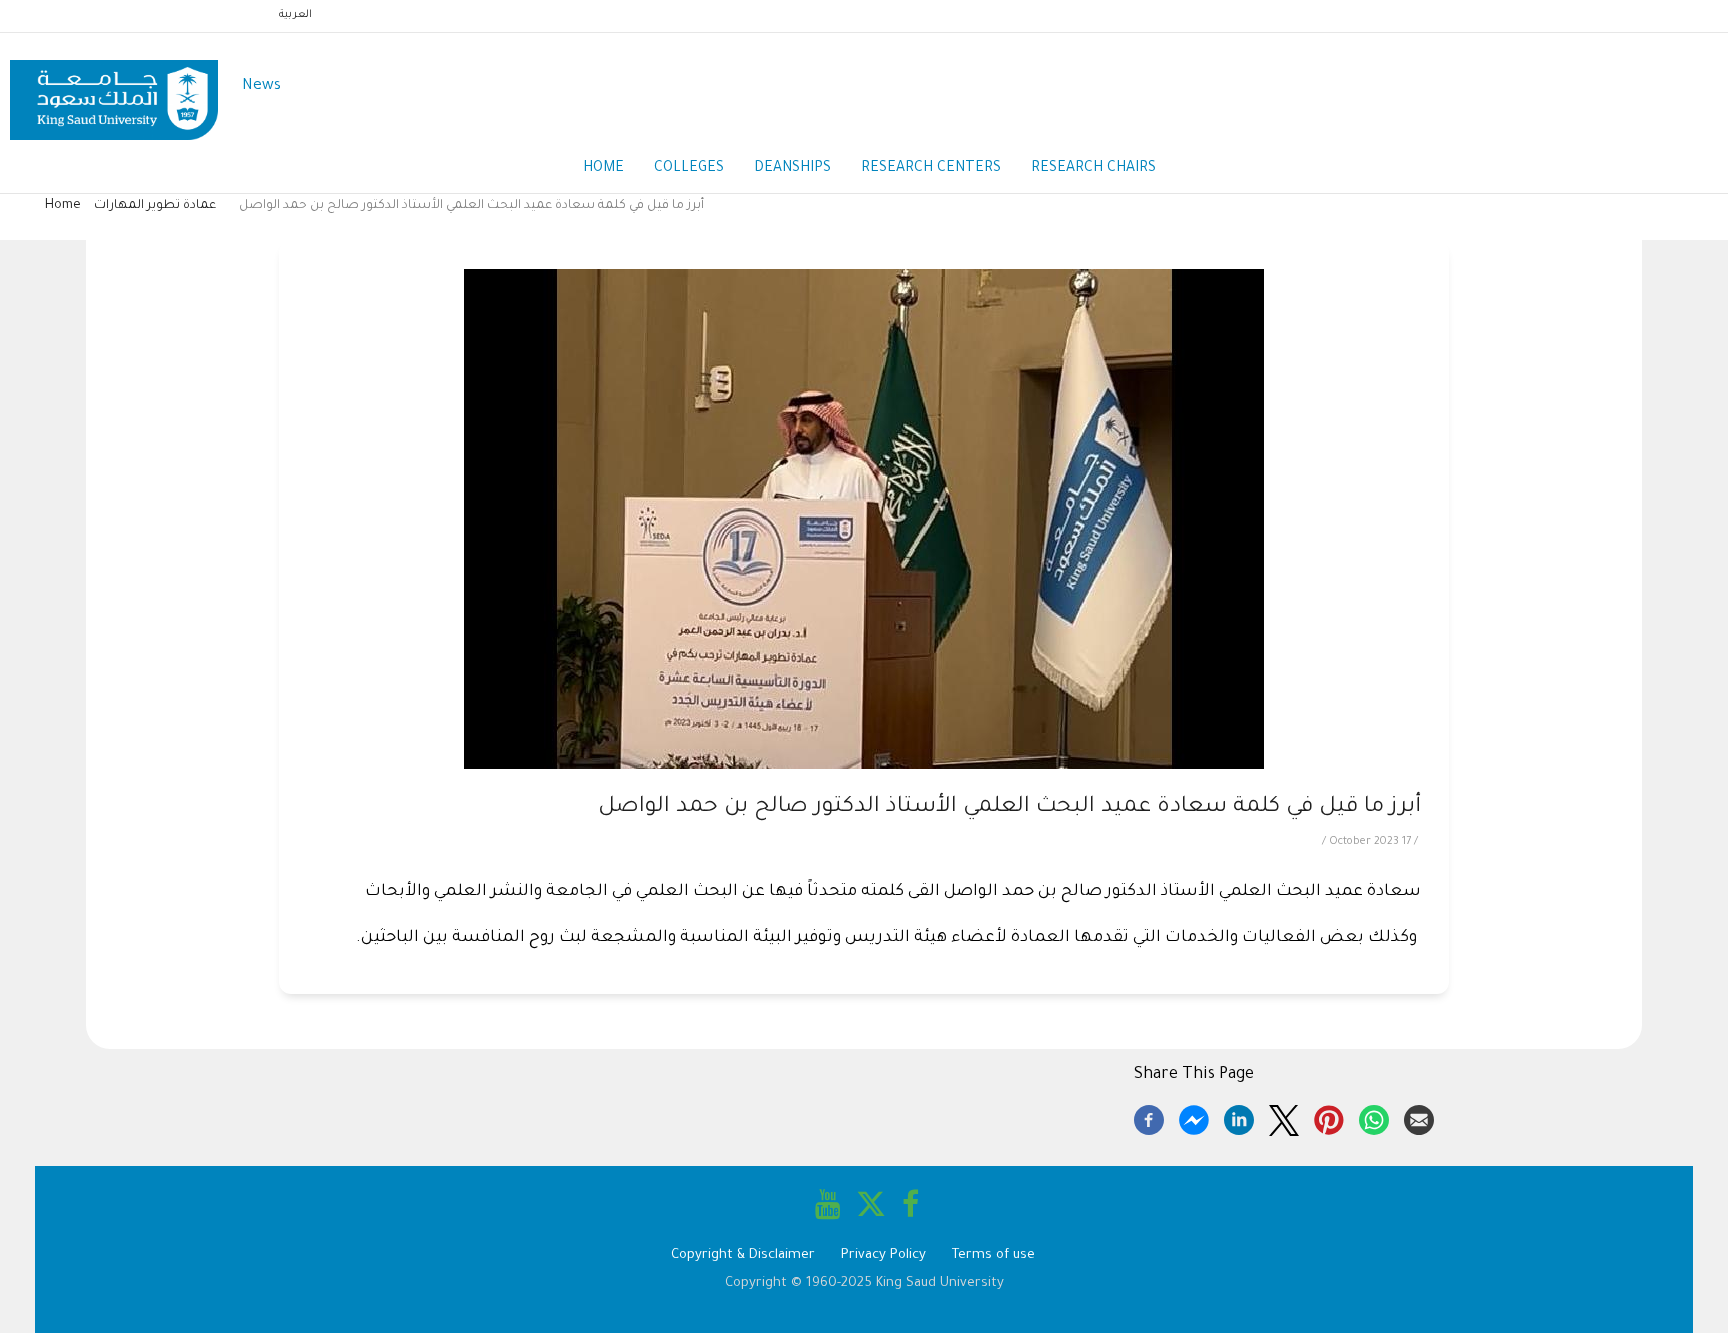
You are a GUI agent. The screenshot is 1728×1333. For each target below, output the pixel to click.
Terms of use (993, 1255)
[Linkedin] (1239, 1117)
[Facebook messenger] (1194, 1117)
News (261, 86)
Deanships (792, 169)
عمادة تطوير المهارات (155, 206)
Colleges (689, 169)
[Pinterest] (1329, 1117)
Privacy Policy (883, 1255)
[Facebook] (1149, 1117)
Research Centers (931, 169)
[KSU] (114, 87)
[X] (1284, 1117)
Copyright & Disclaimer (743, 1255)
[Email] (1419, 1117)
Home (603, 169)
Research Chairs (1093, 169)
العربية (295, 15)
